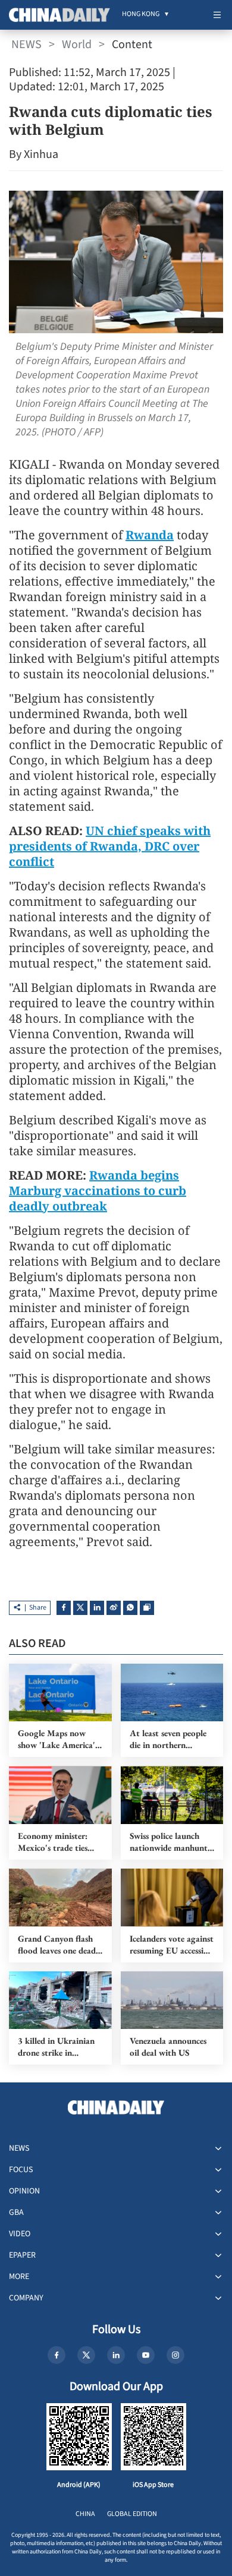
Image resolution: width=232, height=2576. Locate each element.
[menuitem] (141, 15)
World (77, 45)
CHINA (85, 2514)
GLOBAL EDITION (132, 2514)
